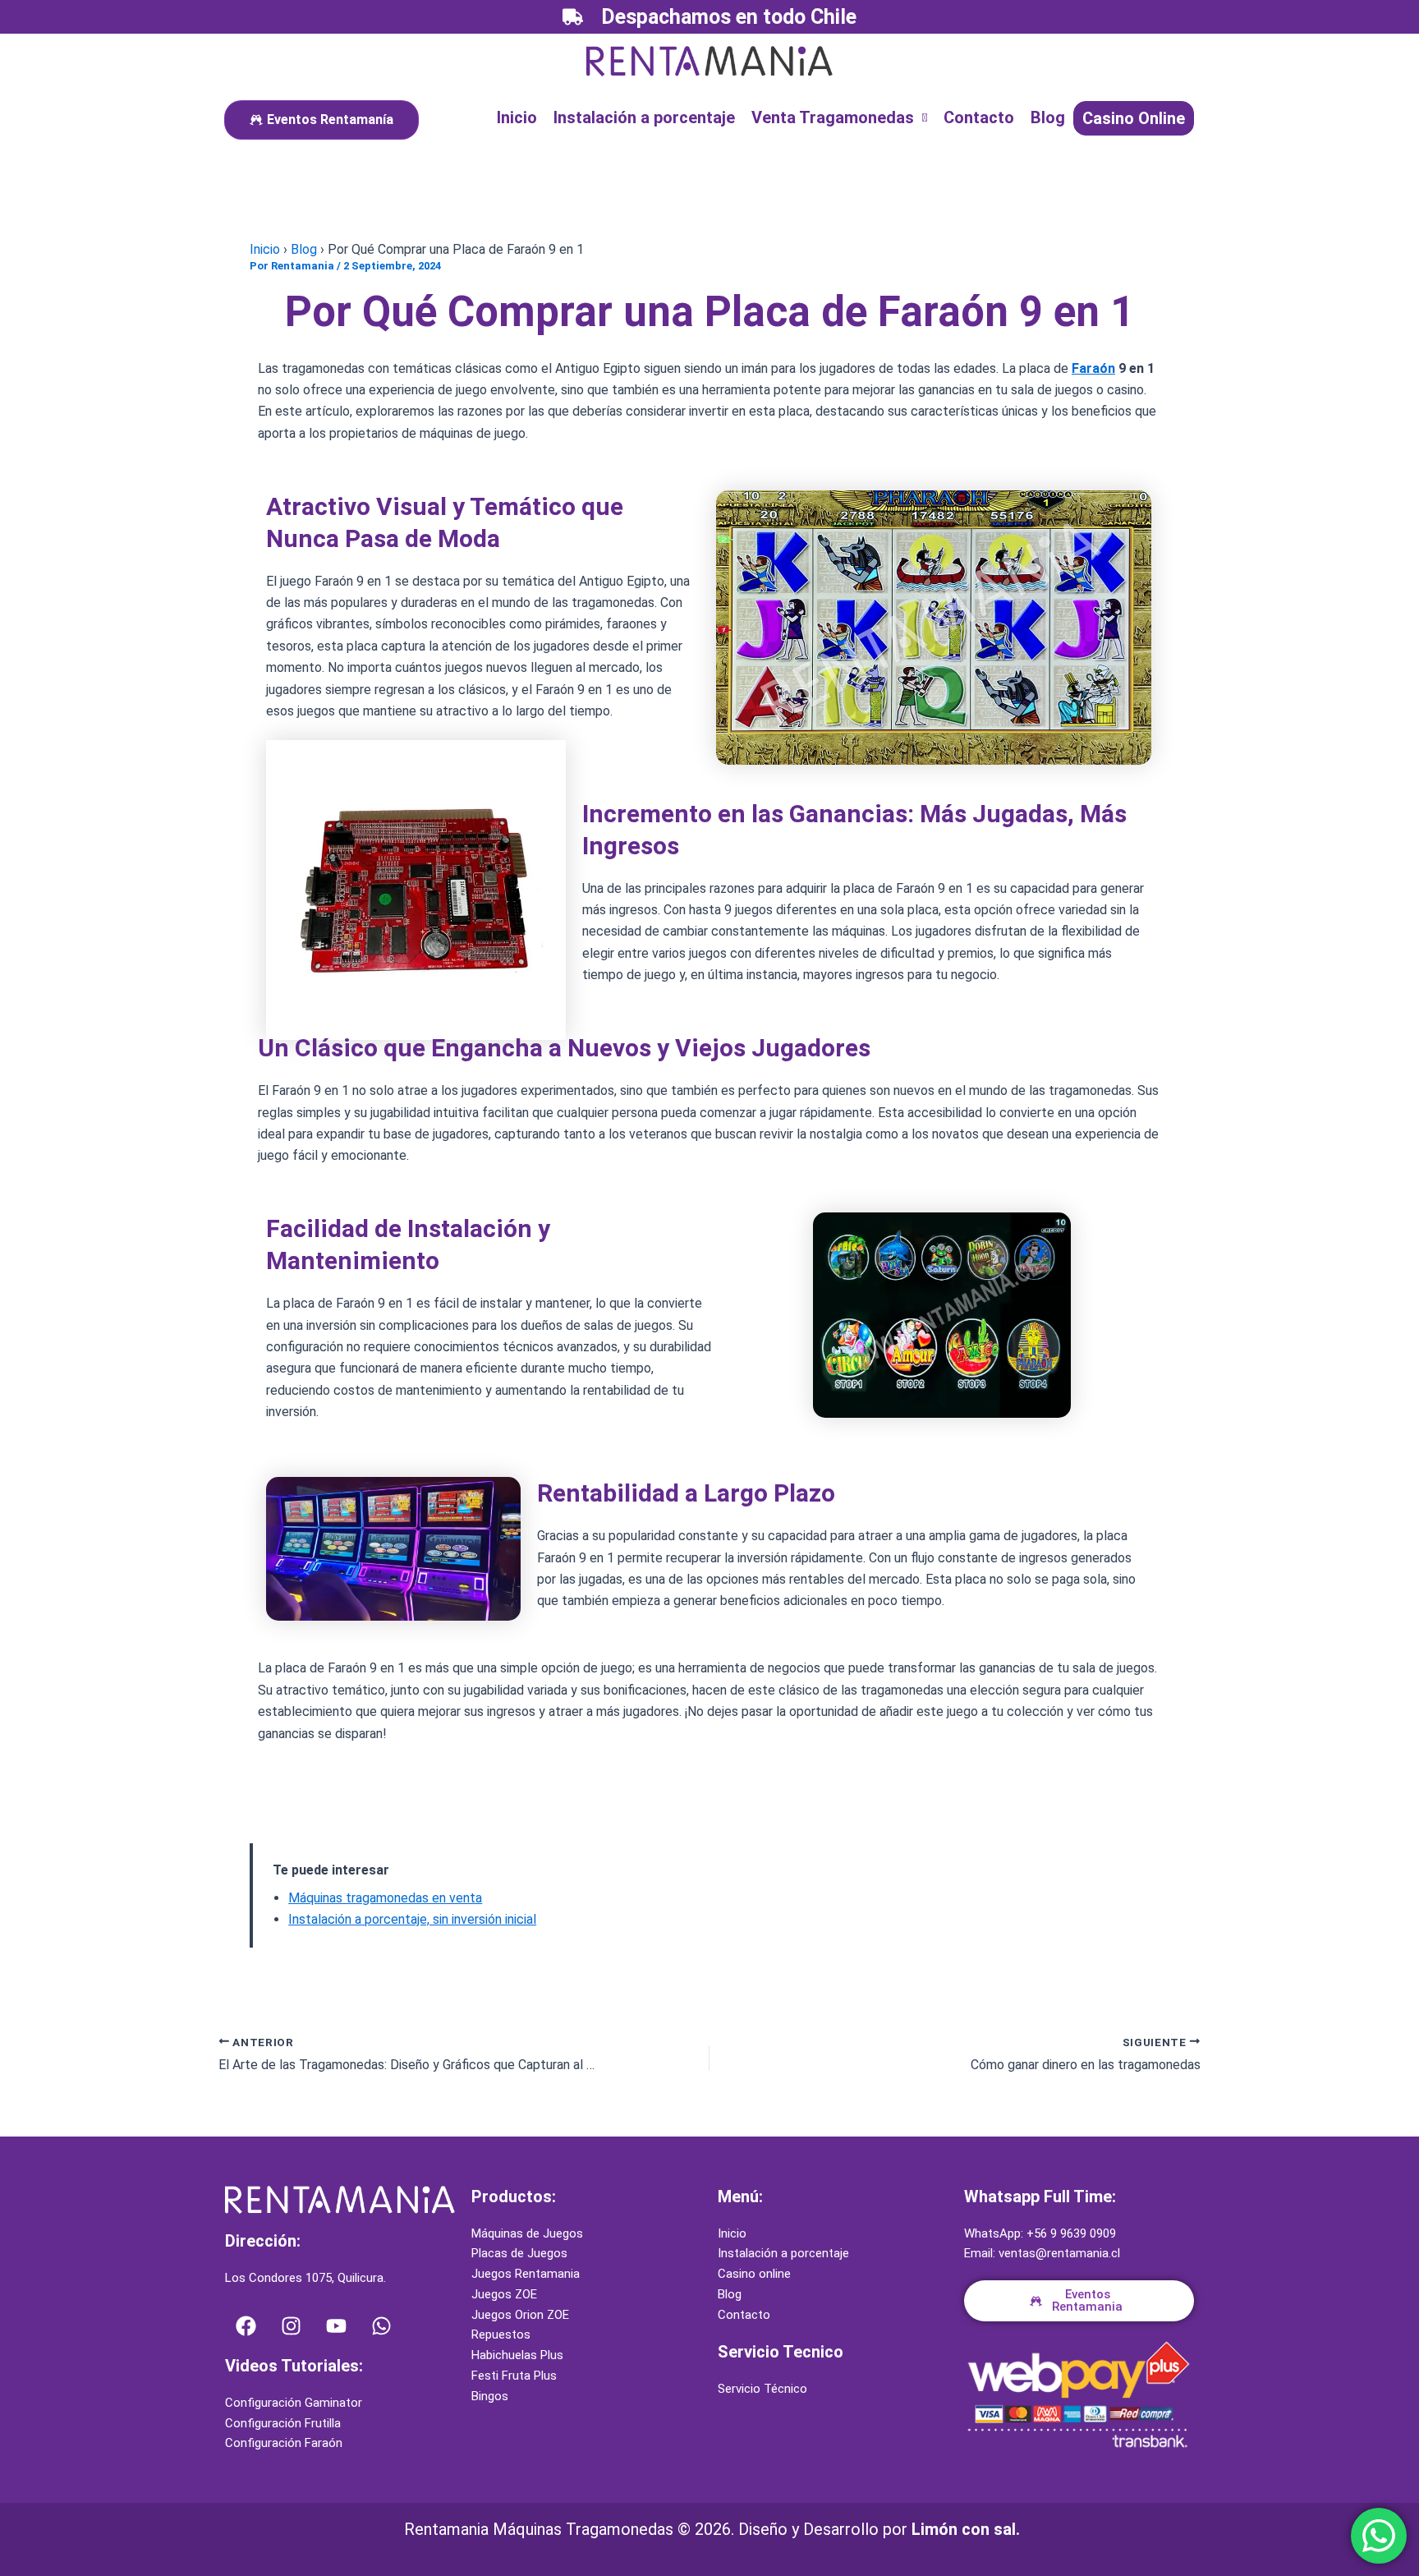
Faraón (1093, 368)
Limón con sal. (966, 2529)
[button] (839, 117)
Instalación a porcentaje (644, 117)
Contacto (979, 117)
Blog (1048, 117)
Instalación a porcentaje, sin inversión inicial (412, 1919)
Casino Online (1134, 118)
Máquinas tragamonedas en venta (385, 1898)
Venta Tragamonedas (833, 117)
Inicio (517, 117)
